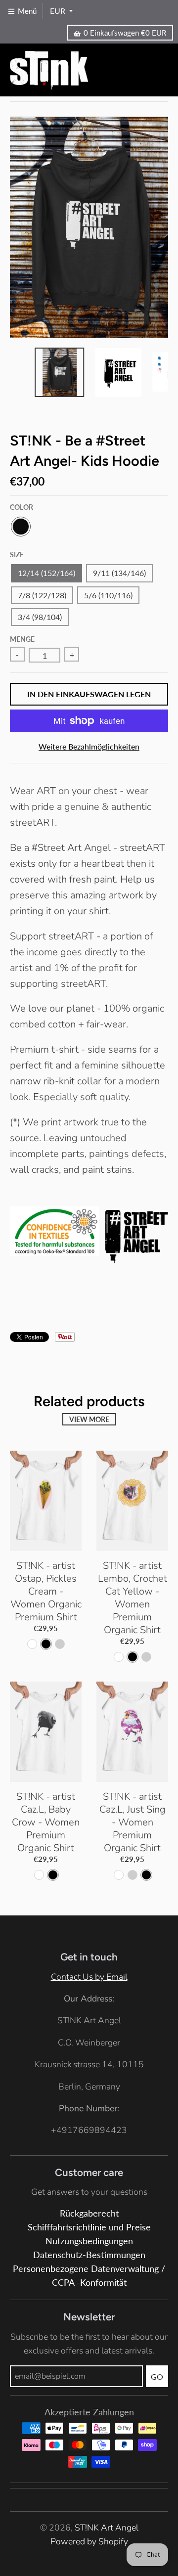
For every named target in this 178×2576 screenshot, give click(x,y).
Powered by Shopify (89, 2541)
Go (157, 2376)
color (22, 507)
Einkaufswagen (125, 33)
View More (89, 1419)
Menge (22, 639)
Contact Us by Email (89, 1977)
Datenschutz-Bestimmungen (89, 2255)
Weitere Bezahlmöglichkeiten (89, 746)
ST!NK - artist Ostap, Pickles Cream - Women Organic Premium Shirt (46, 1591)
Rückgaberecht (89, 2213)
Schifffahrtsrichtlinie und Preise (89, 2227)
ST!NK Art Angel (107, 2528)
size (17, 555)
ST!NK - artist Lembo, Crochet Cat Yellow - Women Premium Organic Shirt (133, 1598)
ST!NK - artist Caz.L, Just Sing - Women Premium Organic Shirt (133, 1822)
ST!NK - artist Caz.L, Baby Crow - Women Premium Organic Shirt (46, 1822)
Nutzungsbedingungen (89, 2241)
